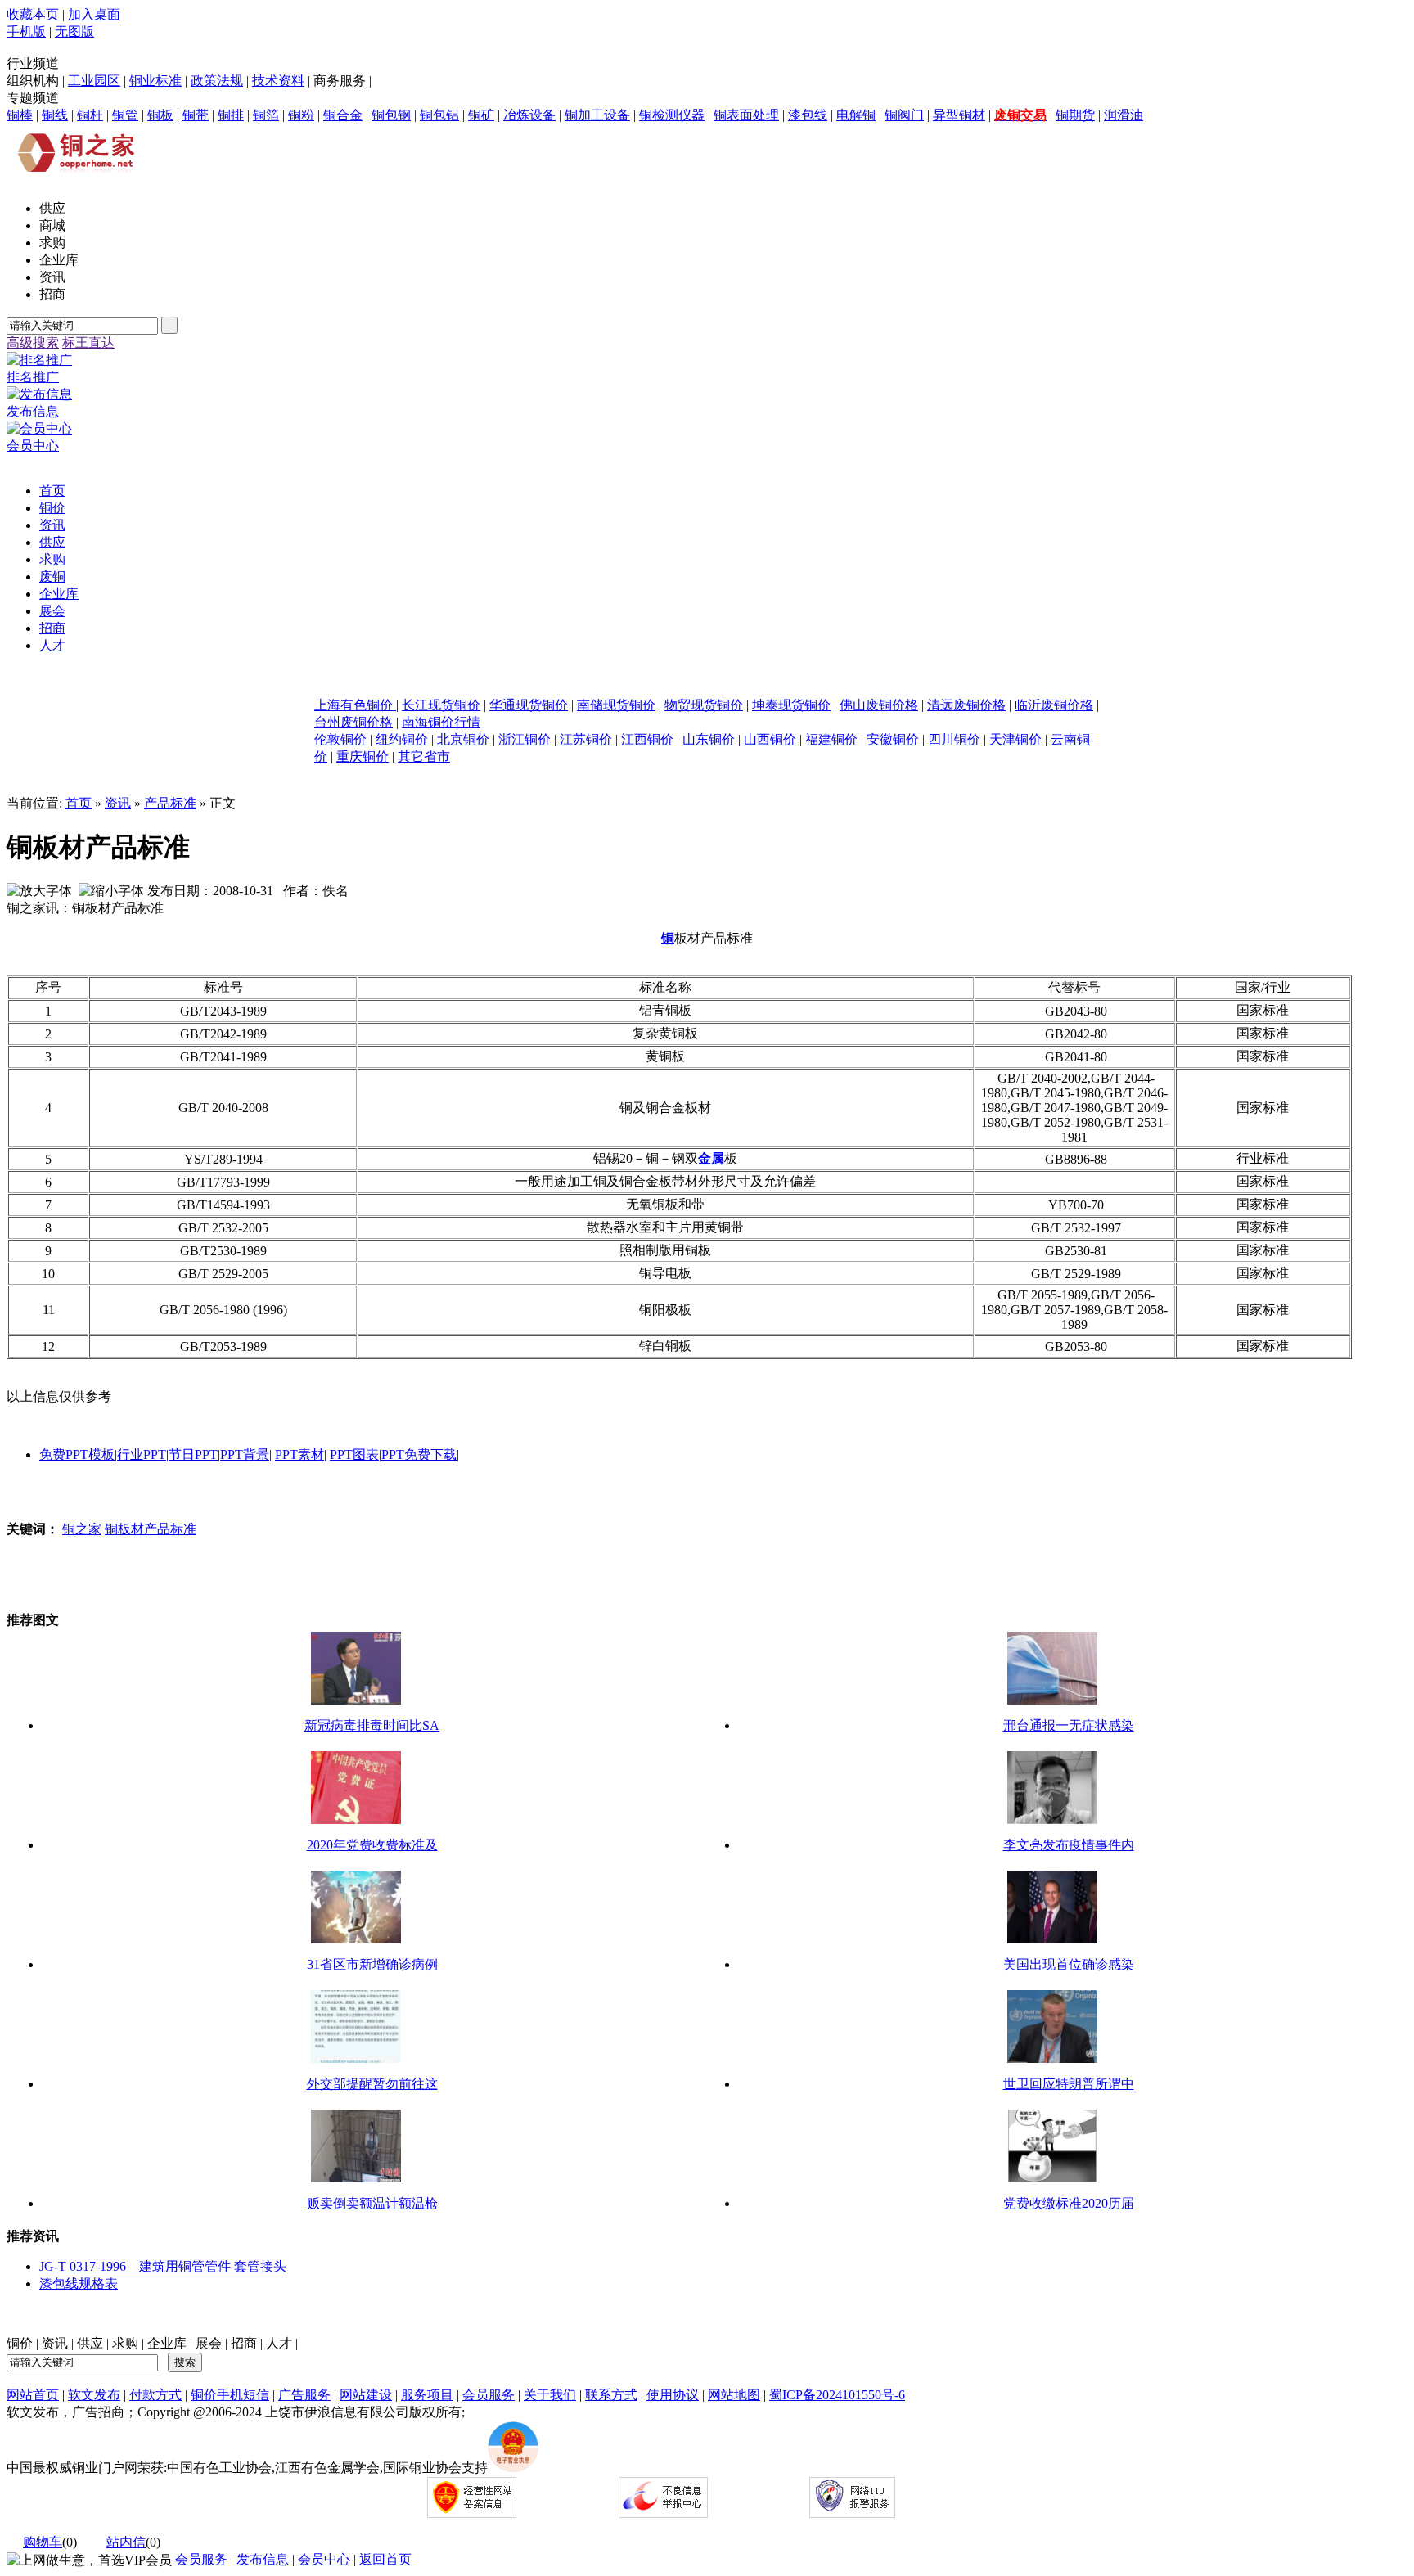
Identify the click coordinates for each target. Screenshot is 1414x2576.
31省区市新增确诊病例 (372, 1964)
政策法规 (217, 81)
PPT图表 (354, 1455)
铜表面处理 (746, 115)
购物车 (43, 2542)
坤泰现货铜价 (791, 705)
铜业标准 (155, 81)
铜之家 (82, 1529)
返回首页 (385, 2559)
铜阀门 (904, 115)
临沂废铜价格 (1054, 705)
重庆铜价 (363, 757)
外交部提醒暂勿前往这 (372, 2084)
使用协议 (673, 2395)
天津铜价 (1015, 739)
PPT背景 (245, 1455)
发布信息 (263, 2559)
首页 (79, 803)
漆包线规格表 (79, 2283)
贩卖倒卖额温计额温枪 (372, 2203)
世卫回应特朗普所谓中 (1069, 2084)
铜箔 (266, 115)
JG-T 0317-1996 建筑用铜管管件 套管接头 (163, 2266)
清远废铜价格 (966, 705)
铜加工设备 (597, 115)
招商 (244, 2343)
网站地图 (734, 2395)
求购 (125, 2343)
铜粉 (301, 115)
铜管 (125, 115)
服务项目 (427, 2395)
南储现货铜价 (616, 705)
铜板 (160, 115)
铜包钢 (391, 115)
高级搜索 (33, 342)
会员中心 (324, 2559)
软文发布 (94, 2395)
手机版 (26, 32)
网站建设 (366, 2395)
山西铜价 (770, 739)
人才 (279, 2343)
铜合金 (343, 115)
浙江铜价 (525, 739)
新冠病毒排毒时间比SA (372, 1725)
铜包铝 (439, 115)
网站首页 (33, 2395)
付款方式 (155, 2395)
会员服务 (489, 2395)
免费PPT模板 (77, 1455)
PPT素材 (299, 1455)
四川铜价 (954, 739)
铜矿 (481, 115)
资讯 (118, 803)
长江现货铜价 (441, 705)
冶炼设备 (529, 115)
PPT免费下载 (419, 1455)
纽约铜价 (402, 739)
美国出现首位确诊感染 (1069, 1964)
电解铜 (856, 115)
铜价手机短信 (230, 2395)
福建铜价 (831, 739)
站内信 (126, 2542)
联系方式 (611, 2395)
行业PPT (142, 1455)
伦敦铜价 (340, 739)
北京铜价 (463, 739)
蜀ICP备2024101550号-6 (837, 2395)
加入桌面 (94, 14)
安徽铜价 (893, 739)
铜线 (55, 115)
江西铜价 (647, 739)
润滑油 (1124, 115)
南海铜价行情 (441, 722)
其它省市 (424, 757)
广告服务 (304, 2395)
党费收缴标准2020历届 (1069, 2203)
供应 (90, 2343)
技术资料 (278, 81)
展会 (209, 2343)
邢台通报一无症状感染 (1069, 1725)
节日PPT (193, 1455)
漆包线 (808, 115)
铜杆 (90, 115)
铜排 (231, 115)
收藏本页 (33, 14)
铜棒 (20, 115)
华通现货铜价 (529, 705)
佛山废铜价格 (879, 705)
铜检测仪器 (672, 115)
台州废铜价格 (353, 722)
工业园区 (94, 81)
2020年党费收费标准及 (372, 1845)
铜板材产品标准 (151, 1529)
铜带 (196, 115)
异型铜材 (959, 115)
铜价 (20, 2343)
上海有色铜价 (355, 705)
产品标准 (170, 803)
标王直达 (88, 342)
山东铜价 (709, 739)
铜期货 (1075, 115)
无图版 (74, 32)
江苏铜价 (586, 739)
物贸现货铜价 (704, 705)
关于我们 (550, 2395)
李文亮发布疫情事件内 (1069, 1845)
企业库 (167, 2343)
